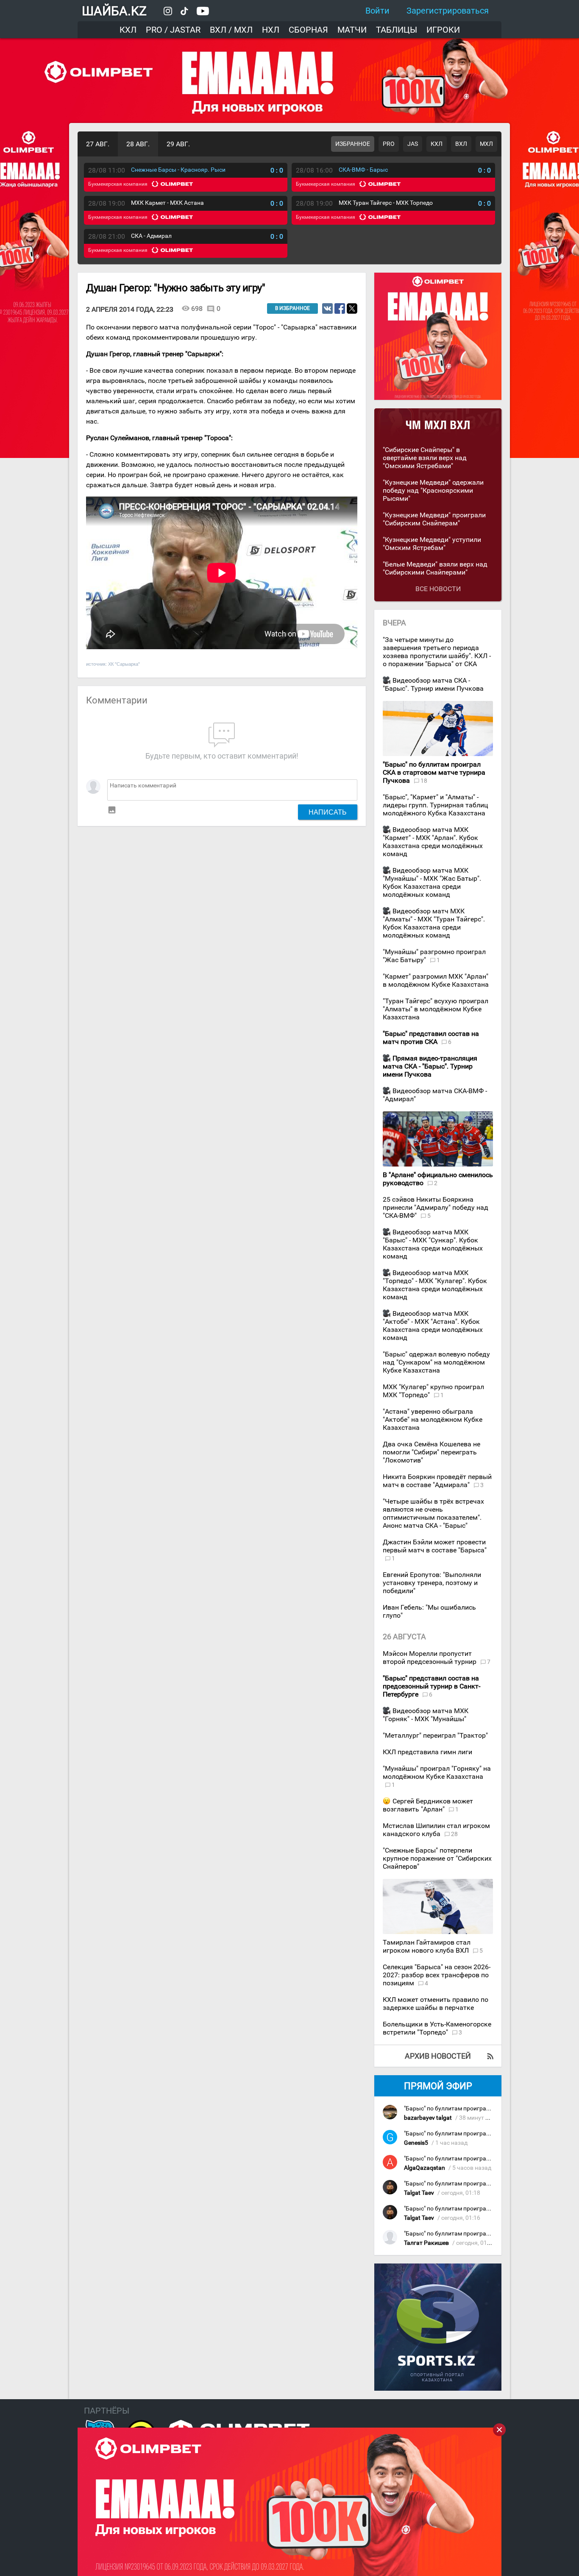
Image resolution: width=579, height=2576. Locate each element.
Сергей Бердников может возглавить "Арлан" (428, 1805)
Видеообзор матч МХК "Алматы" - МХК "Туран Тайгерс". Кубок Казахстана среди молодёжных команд (434, 923)
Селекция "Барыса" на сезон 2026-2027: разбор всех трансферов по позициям (437, 1975)
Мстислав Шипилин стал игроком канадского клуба (436, 1830)
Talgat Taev (419, 2193)
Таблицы (397, 30)
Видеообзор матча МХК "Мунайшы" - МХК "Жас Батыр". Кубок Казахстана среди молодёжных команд (432, 882)
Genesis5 (416, 2143)
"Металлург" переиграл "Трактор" (435, 1735)
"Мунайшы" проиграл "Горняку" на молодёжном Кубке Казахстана (437, 1772)
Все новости (438, 589)
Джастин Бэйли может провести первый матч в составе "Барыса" (435, 1546)
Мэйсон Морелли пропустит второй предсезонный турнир (430, 1658)
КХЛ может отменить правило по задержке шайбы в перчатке (436, 2004)
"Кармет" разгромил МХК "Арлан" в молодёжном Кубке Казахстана (436, 980)
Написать (328, 812)
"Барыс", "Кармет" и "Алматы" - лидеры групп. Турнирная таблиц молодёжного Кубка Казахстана (435, 805)
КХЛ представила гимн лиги (427, 1752)
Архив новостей (438, 2056)
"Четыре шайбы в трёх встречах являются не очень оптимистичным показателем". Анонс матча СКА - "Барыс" (433, 1513)
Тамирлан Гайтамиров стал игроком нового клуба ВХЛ (427, 1946)
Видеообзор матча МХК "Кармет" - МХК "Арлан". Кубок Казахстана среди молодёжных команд (433, 842)
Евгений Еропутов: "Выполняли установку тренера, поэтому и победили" (432, 1583)
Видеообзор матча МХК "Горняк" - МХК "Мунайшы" (426, 1715)
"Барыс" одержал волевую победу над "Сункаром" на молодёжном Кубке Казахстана (436, 1362)
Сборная (308, 30)
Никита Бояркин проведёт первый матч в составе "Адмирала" (437, 1481)
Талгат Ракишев (426, 2243)
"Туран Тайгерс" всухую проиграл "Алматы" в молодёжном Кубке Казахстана (436, 1009)
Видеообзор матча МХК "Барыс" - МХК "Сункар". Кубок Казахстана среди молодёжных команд (433, 1244)
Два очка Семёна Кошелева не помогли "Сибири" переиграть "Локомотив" (431, 1452)
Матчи (352, 30)
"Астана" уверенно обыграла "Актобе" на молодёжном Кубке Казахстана (433, 1419)
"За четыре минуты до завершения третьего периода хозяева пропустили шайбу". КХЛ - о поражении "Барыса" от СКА (437, 652)
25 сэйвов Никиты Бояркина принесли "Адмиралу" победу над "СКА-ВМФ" (436, 1207)
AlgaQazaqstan (425, 2168)
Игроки (443, 30)
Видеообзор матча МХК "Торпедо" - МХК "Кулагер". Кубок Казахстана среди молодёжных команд (435, 1285)
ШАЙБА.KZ (114, 11)
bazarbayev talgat (428, 2118)
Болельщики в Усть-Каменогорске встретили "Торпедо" (437, 2028)
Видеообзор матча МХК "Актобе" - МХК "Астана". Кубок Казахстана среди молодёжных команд (433, 1326)
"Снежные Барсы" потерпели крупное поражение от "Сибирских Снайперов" (437, 1858)
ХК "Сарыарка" (124, 664)
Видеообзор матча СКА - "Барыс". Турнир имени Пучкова (433, 684)
